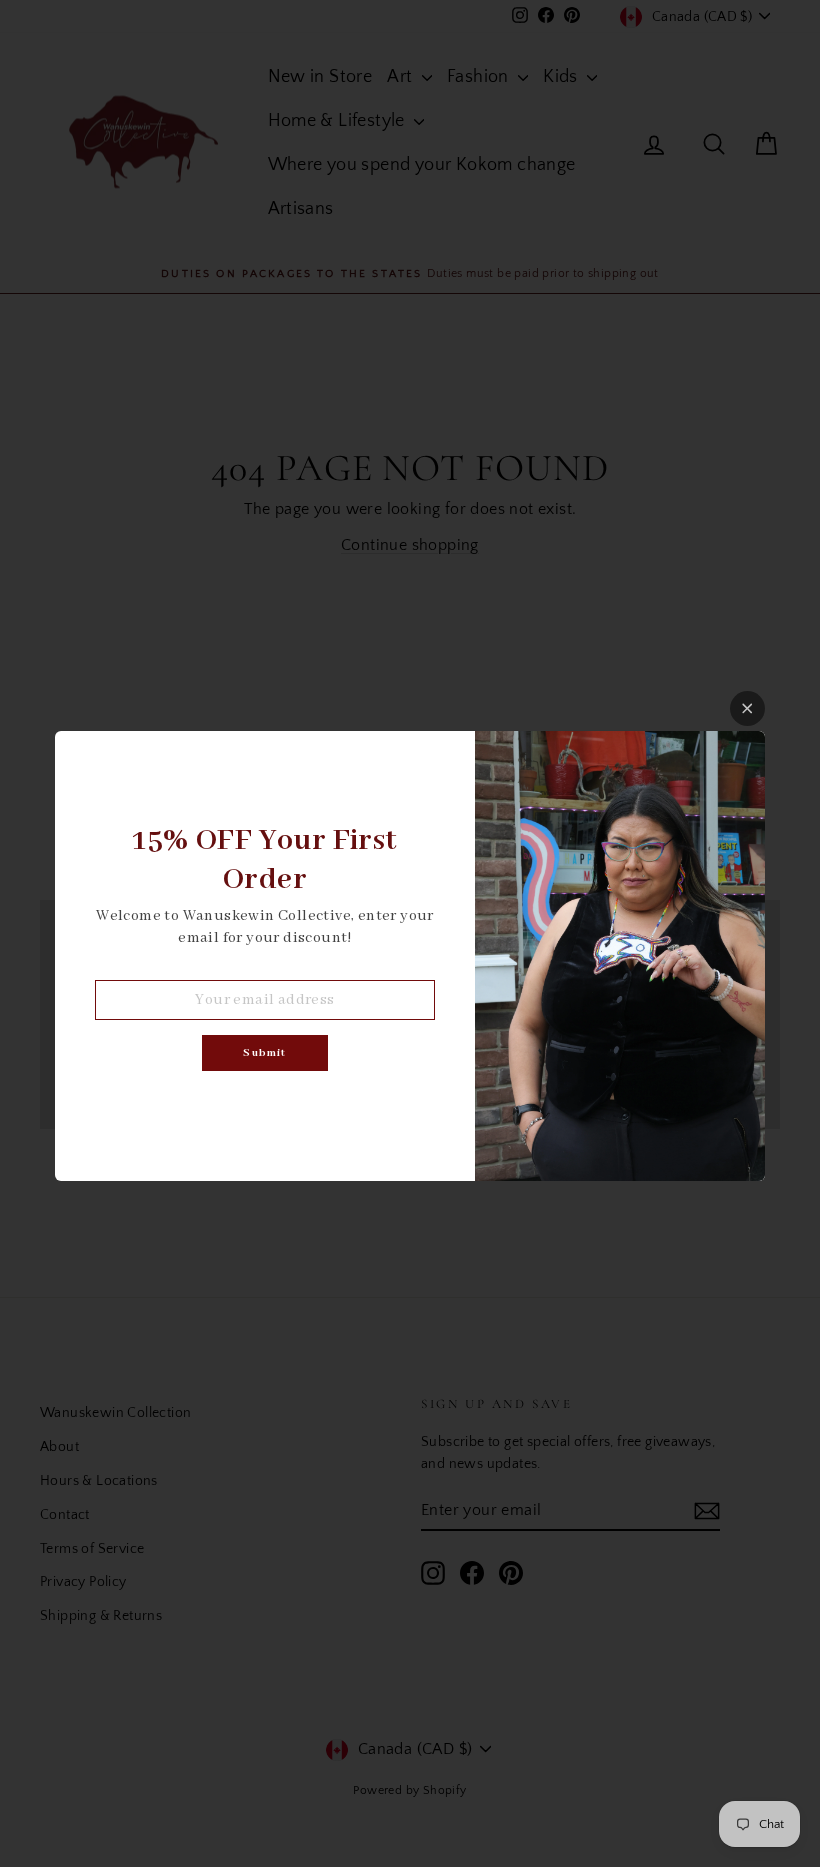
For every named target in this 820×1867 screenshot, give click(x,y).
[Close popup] (747, 708)
